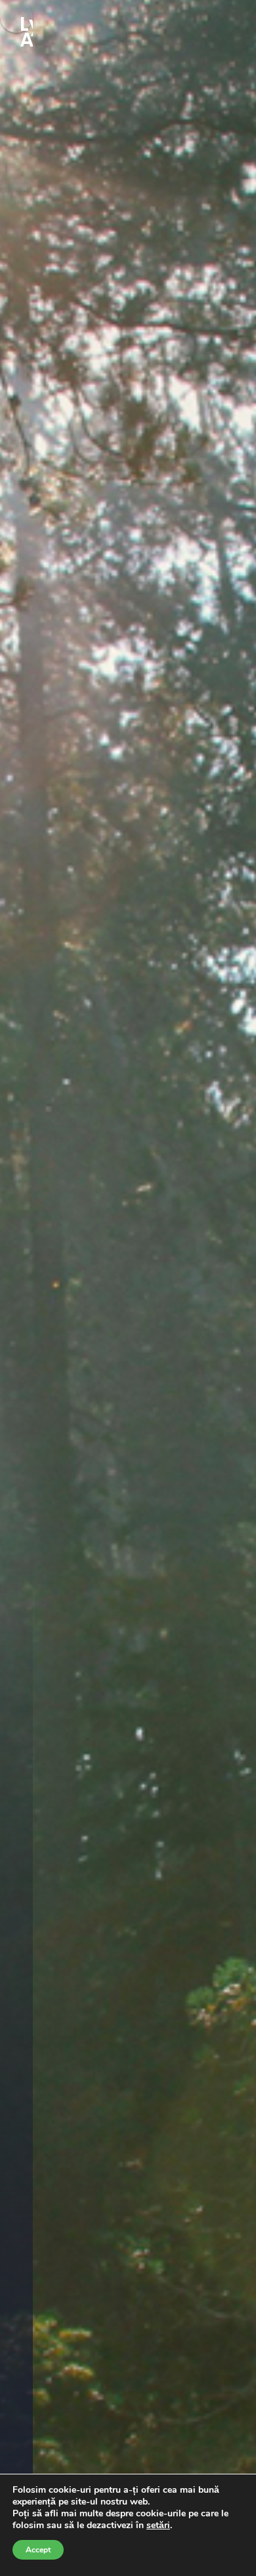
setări (158, 2526)
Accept (38, 2550)
